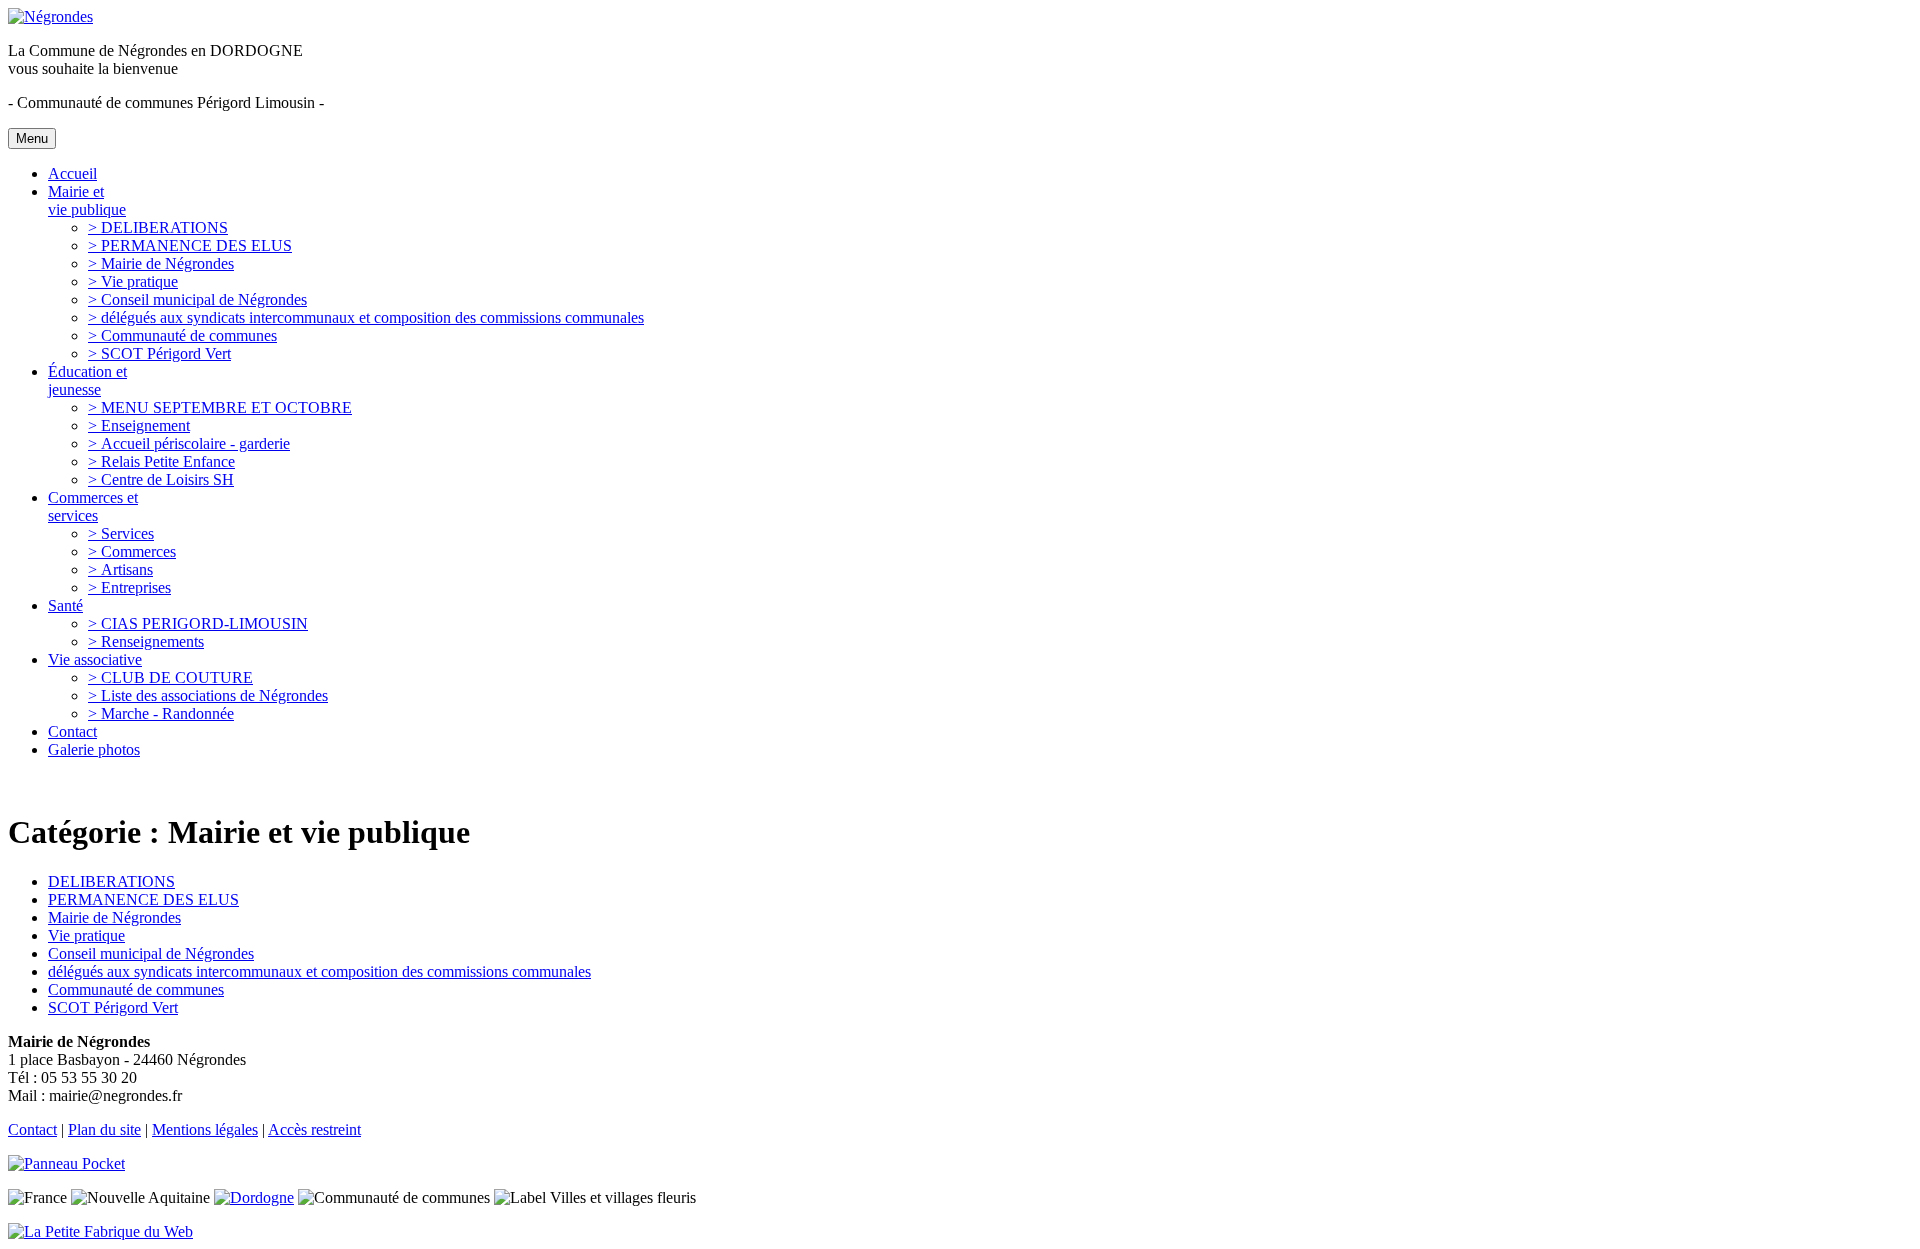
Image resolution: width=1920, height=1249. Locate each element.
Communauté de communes (136, 989)
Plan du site (104, 1129)
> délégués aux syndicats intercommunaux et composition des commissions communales (366, 317)
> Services (121, 533)
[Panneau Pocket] (71, 1163)
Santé (65, 605)
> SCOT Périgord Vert (159, 353)
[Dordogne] (254, 1197)
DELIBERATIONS (111, 881)
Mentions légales (205, 1129)
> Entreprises (129, 587)
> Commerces (132, 551)
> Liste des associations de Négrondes (208, 695)
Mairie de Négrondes (114, 917)
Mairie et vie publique (87, 200)
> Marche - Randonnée (161, 713)
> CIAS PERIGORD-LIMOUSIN (198, 623)
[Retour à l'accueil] (50, 16)
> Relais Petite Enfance (161, 461)
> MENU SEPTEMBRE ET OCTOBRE (220, 407)
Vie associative (95, 659)
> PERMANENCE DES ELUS (190, 245)
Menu (32, 138)
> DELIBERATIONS (158, 227)
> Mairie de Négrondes (161, 263)
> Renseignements (146, 641)
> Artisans (120, 569)
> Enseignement (139, 425)
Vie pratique (86, 935)
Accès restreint (314, 1129)
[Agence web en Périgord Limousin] (100, 1231)
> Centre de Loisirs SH (161, 479)
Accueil (72, 173)
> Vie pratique (133, 281)
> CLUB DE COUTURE (170, 677)
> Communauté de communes (182, 335)
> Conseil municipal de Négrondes (197, 299)
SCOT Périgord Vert (113, 1007)
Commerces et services (93, 506)
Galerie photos (94, 749)
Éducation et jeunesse (87, 380)
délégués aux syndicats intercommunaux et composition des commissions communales (319, 971)
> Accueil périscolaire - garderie (189, 443)
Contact (72, 731)
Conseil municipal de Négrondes (151, 953)
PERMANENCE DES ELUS (143, 899)
